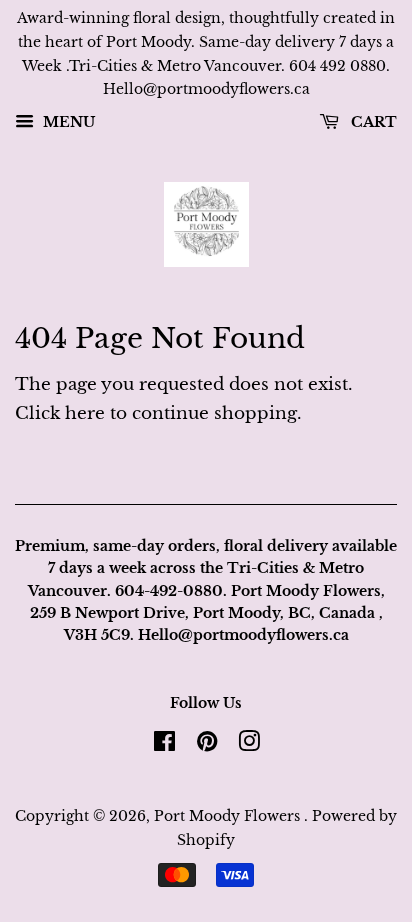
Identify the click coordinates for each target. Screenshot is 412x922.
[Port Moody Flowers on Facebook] (164, 745)
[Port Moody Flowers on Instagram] (249, 745)
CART (372, 123)
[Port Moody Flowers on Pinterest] (207, 745)
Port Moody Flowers (229, 816)
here (85, 413)
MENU (67, 123)
